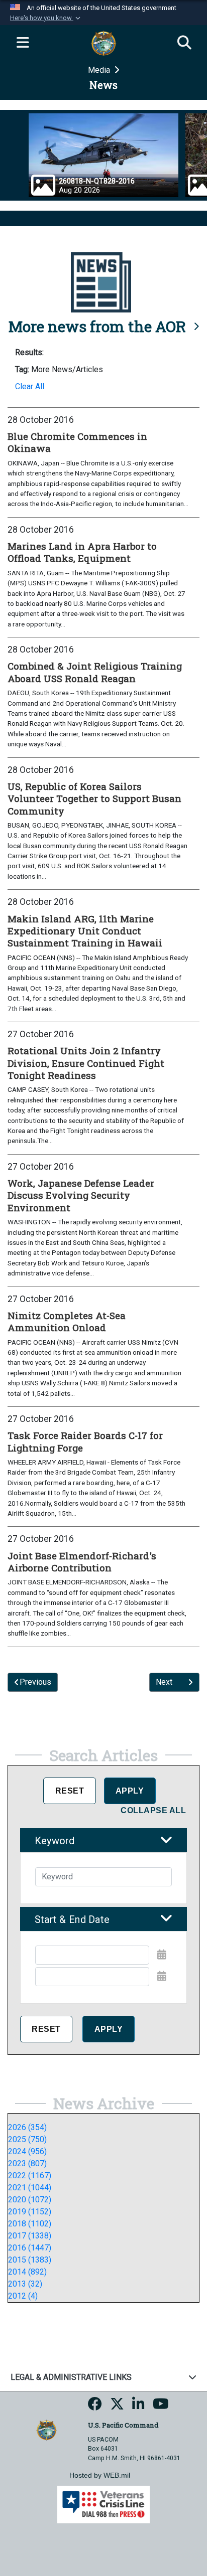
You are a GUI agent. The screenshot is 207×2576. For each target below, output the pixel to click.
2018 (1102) (30, 2224)
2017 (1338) (30, 2236)
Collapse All (153, 1810)
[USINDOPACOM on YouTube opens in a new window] (161, 2407)
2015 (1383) (30, 2260)
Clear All (30, 386)
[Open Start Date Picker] (162, 1955)
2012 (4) (23, 2296)
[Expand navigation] (23, 43)
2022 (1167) (30, 2176)
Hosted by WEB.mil (100, 2475)
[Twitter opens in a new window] (117, 2407)
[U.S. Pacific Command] (46, 2429)
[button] (46, 18)
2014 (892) (27, 2272)
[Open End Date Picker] (162, 1976)
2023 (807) (27, 2163)
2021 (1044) (30, 2188)
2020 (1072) (30, 2200)
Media (100, 70)
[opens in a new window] (95, 2407)
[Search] (184, 43)
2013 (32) (25, 2284)
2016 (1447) (30, 2248)
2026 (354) (27, 2127)
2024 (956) (27, 2151)
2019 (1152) (30, 2212)
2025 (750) (27, 2139)
